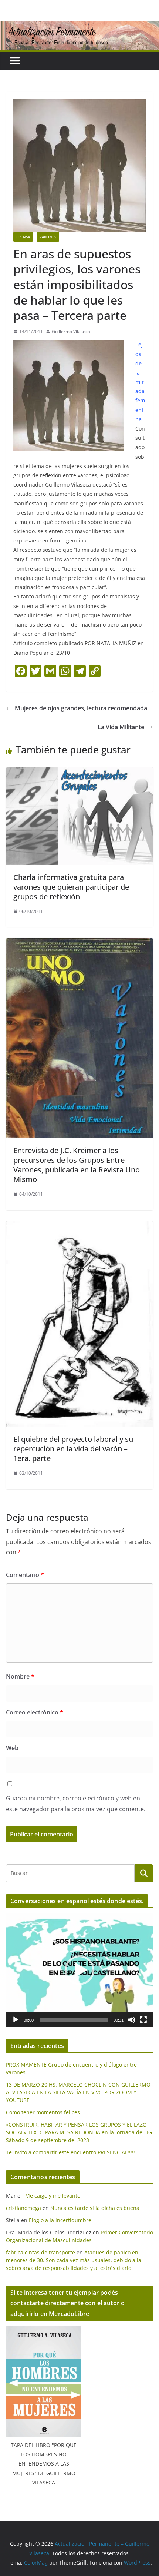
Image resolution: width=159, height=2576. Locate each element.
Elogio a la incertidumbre (60, 2220)
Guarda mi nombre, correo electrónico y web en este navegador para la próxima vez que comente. (76, 1804)
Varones (48, 237)
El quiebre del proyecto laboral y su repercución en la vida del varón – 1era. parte (73, 1449)
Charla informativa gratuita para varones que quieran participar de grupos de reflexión (71, 887)
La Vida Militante (121, 727)
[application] (79, 1970)
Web (12, 1748)
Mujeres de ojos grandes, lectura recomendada (81, 708)
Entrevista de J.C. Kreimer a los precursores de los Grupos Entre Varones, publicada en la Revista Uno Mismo (77, 1165)
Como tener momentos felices (43, 2112)
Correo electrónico (35, 1712)
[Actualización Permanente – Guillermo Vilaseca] (79, 27)
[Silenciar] (132, 2020)
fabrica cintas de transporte (40, 2252)
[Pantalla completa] (143, 2020)
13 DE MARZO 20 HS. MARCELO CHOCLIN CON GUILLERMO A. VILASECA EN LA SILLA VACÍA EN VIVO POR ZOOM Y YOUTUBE (78, 2092)
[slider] (74, 2020)
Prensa (23, 237)
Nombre (20, 1676)
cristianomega (23, 2208)
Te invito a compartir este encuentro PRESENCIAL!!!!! (70, 2152)
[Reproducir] (16, 2020)
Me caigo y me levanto (53, 2196)
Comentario (25, 1575)
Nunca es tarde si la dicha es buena (95, 2208)
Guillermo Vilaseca (71, 331)
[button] (79, 1970)
